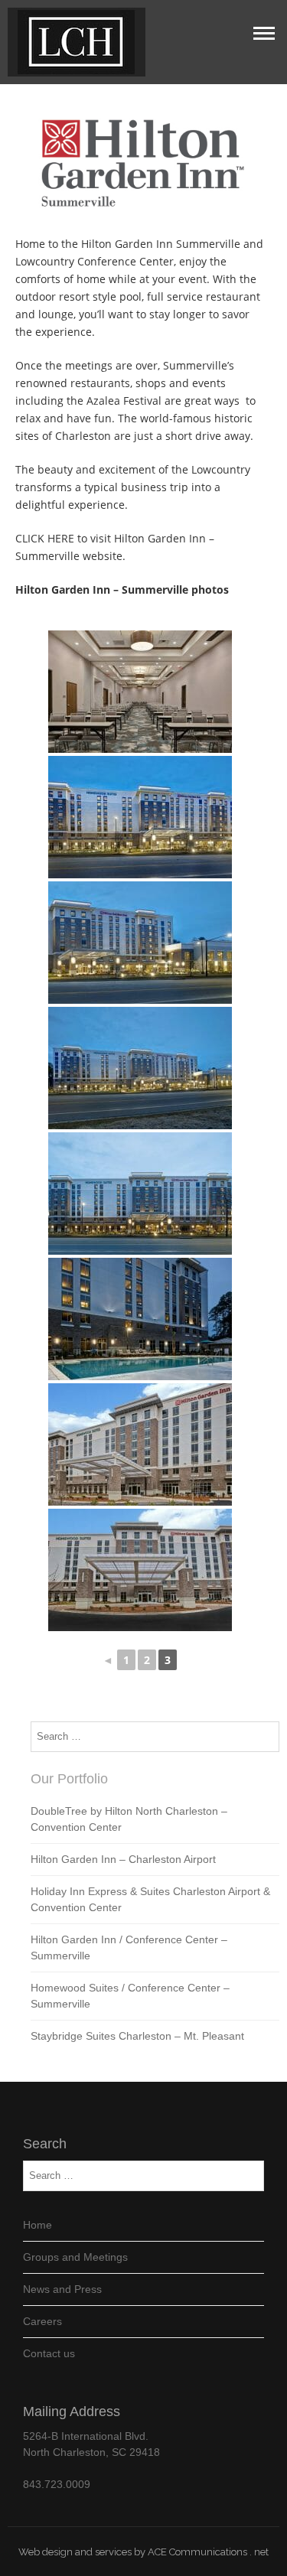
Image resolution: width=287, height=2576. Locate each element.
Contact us (49, 2353)
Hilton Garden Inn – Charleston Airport (123, 1859)
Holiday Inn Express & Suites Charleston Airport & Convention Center (150, 1899)
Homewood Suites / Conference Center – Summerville (130, 1996)
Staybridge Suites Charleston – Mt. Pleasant (137, 2036)
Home (38, 2225)
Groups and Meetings (75, 2257)
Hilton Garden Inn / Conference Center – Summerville (129, 1947)
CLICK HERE (45, 538)
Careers (42, 2321)
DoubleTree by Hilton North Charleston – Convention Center (129, 1819)
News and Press (62, 2289)
